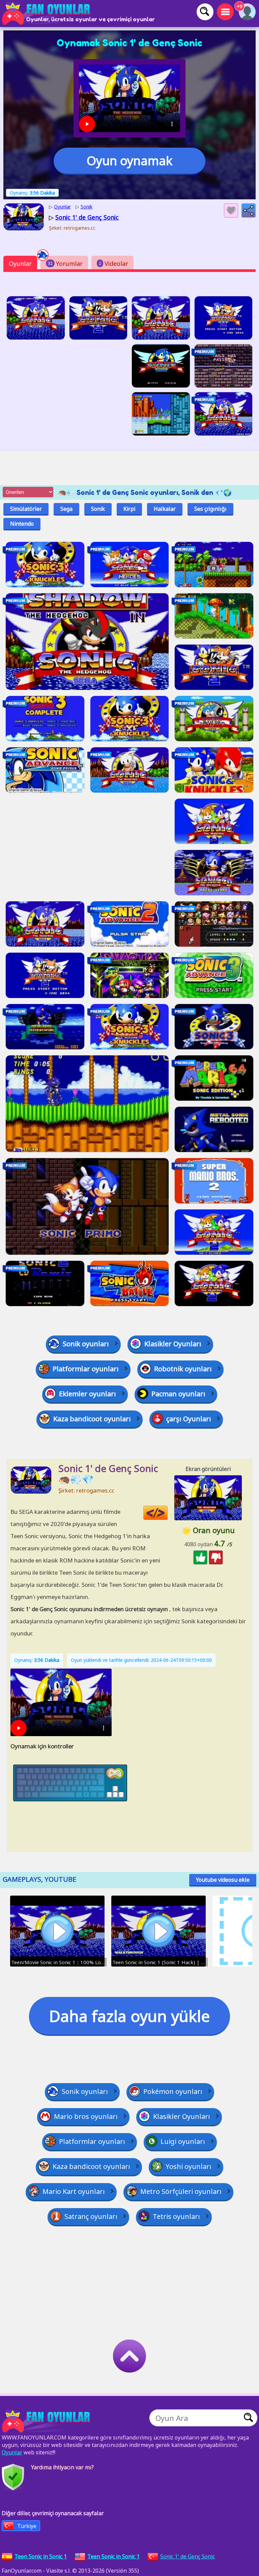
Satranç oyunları (91, 2216)
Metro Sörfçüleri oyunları (181, 2191)
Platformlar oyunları (86, 1369)
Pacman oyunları (178, 1394)
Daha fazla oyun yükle (129, 2016)
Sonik (98, 509)
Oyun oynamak (129, 161)
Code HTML (167, 1513)
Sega (66, 509)
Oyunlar (20, 264)
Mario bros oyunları (86, 2116)
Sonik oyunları (86, 1344)
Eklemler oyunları (88, 1394)
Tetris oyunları (176, 2216)
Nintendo (22, 524)
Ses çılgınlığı (210, 509)
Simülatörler (26, 509)
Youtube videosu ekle (223, 1880)
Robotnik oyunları (183, 1369)
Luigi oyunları (183, 2141)
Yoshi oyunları (189, 2166)
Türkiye (27, 2526)
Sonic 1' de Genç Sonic (188, 2556)
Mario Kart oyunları (74, 2191)
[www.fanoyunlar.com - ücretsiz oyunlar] (47, 2421)
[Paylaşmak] (249, 210)
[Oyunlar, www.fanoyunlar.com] (47, 14)
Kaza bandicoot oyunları (92, 1419)
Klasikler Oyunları (173, 1344)
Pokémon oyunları (173, 2091)
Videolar (113, 264)
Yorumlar (65, 264)
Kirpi (129, 509)
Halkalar (165, 509)
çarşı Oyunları (189, 1419)
